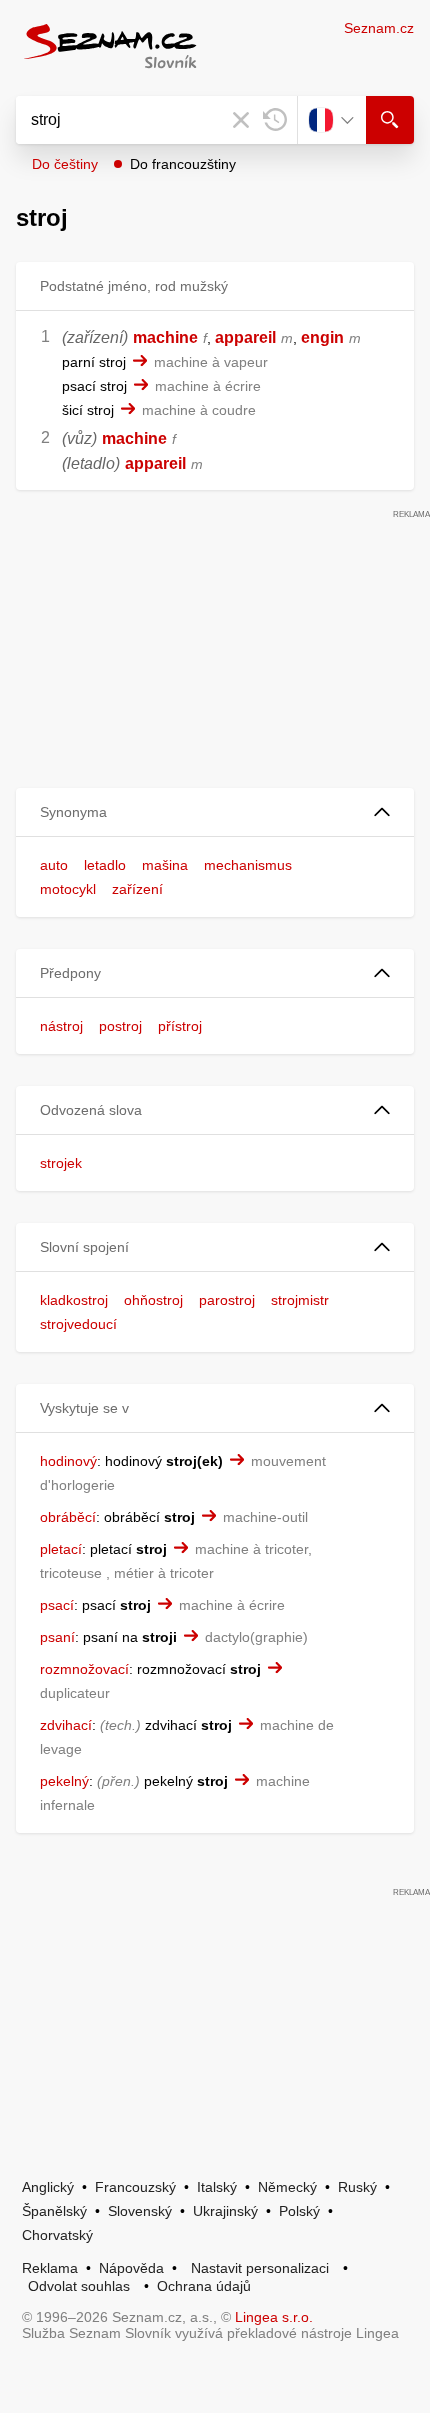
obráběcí (68, 1517)
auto (54, 865)
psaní (57, 1637)
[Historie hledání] (275, 120)
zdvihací (66, 1725)
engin (322, 337)
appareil (245, 337)
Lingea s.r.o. (274, 2317)
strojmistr (300, 1300)
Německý (287, 2187)
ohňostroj (153, 1300)
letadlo (105, 865)
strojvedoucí (78, 1324)
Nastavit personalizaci (260, 2268)
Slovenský (140, 2211)
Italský (217, 2187)
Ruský (357, 2187)
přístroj (180, 1026)
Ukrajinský (225, 2211)
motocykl (68, 889)
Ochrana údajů (204, 2286)
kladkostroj (74, 1300)
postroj (120, 1026)
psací (57, 1605)
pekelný (64, 1781)
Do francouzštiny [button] (183, 164)
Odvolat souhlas (79, 2286)
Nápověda (131, 2268)
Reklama (50, 2268)
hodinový (68, 1461)
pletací (61, 1549)
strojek (61, 1163)
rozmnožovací (84, 1669)
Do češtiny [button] (65, 164)
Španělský (54, 2211)
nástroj (61, 1026)
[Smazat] (241, 120)
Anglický (48, 2187)
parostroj (227, 1300)
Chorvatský (57, 2235)
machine (165, 337)
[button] (215, 812)
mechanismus (248, 865)
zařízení (137, 889)
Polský (299, 2211)
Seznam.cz (379, 28)
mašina (165, 865)
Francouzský (135, 2187)
